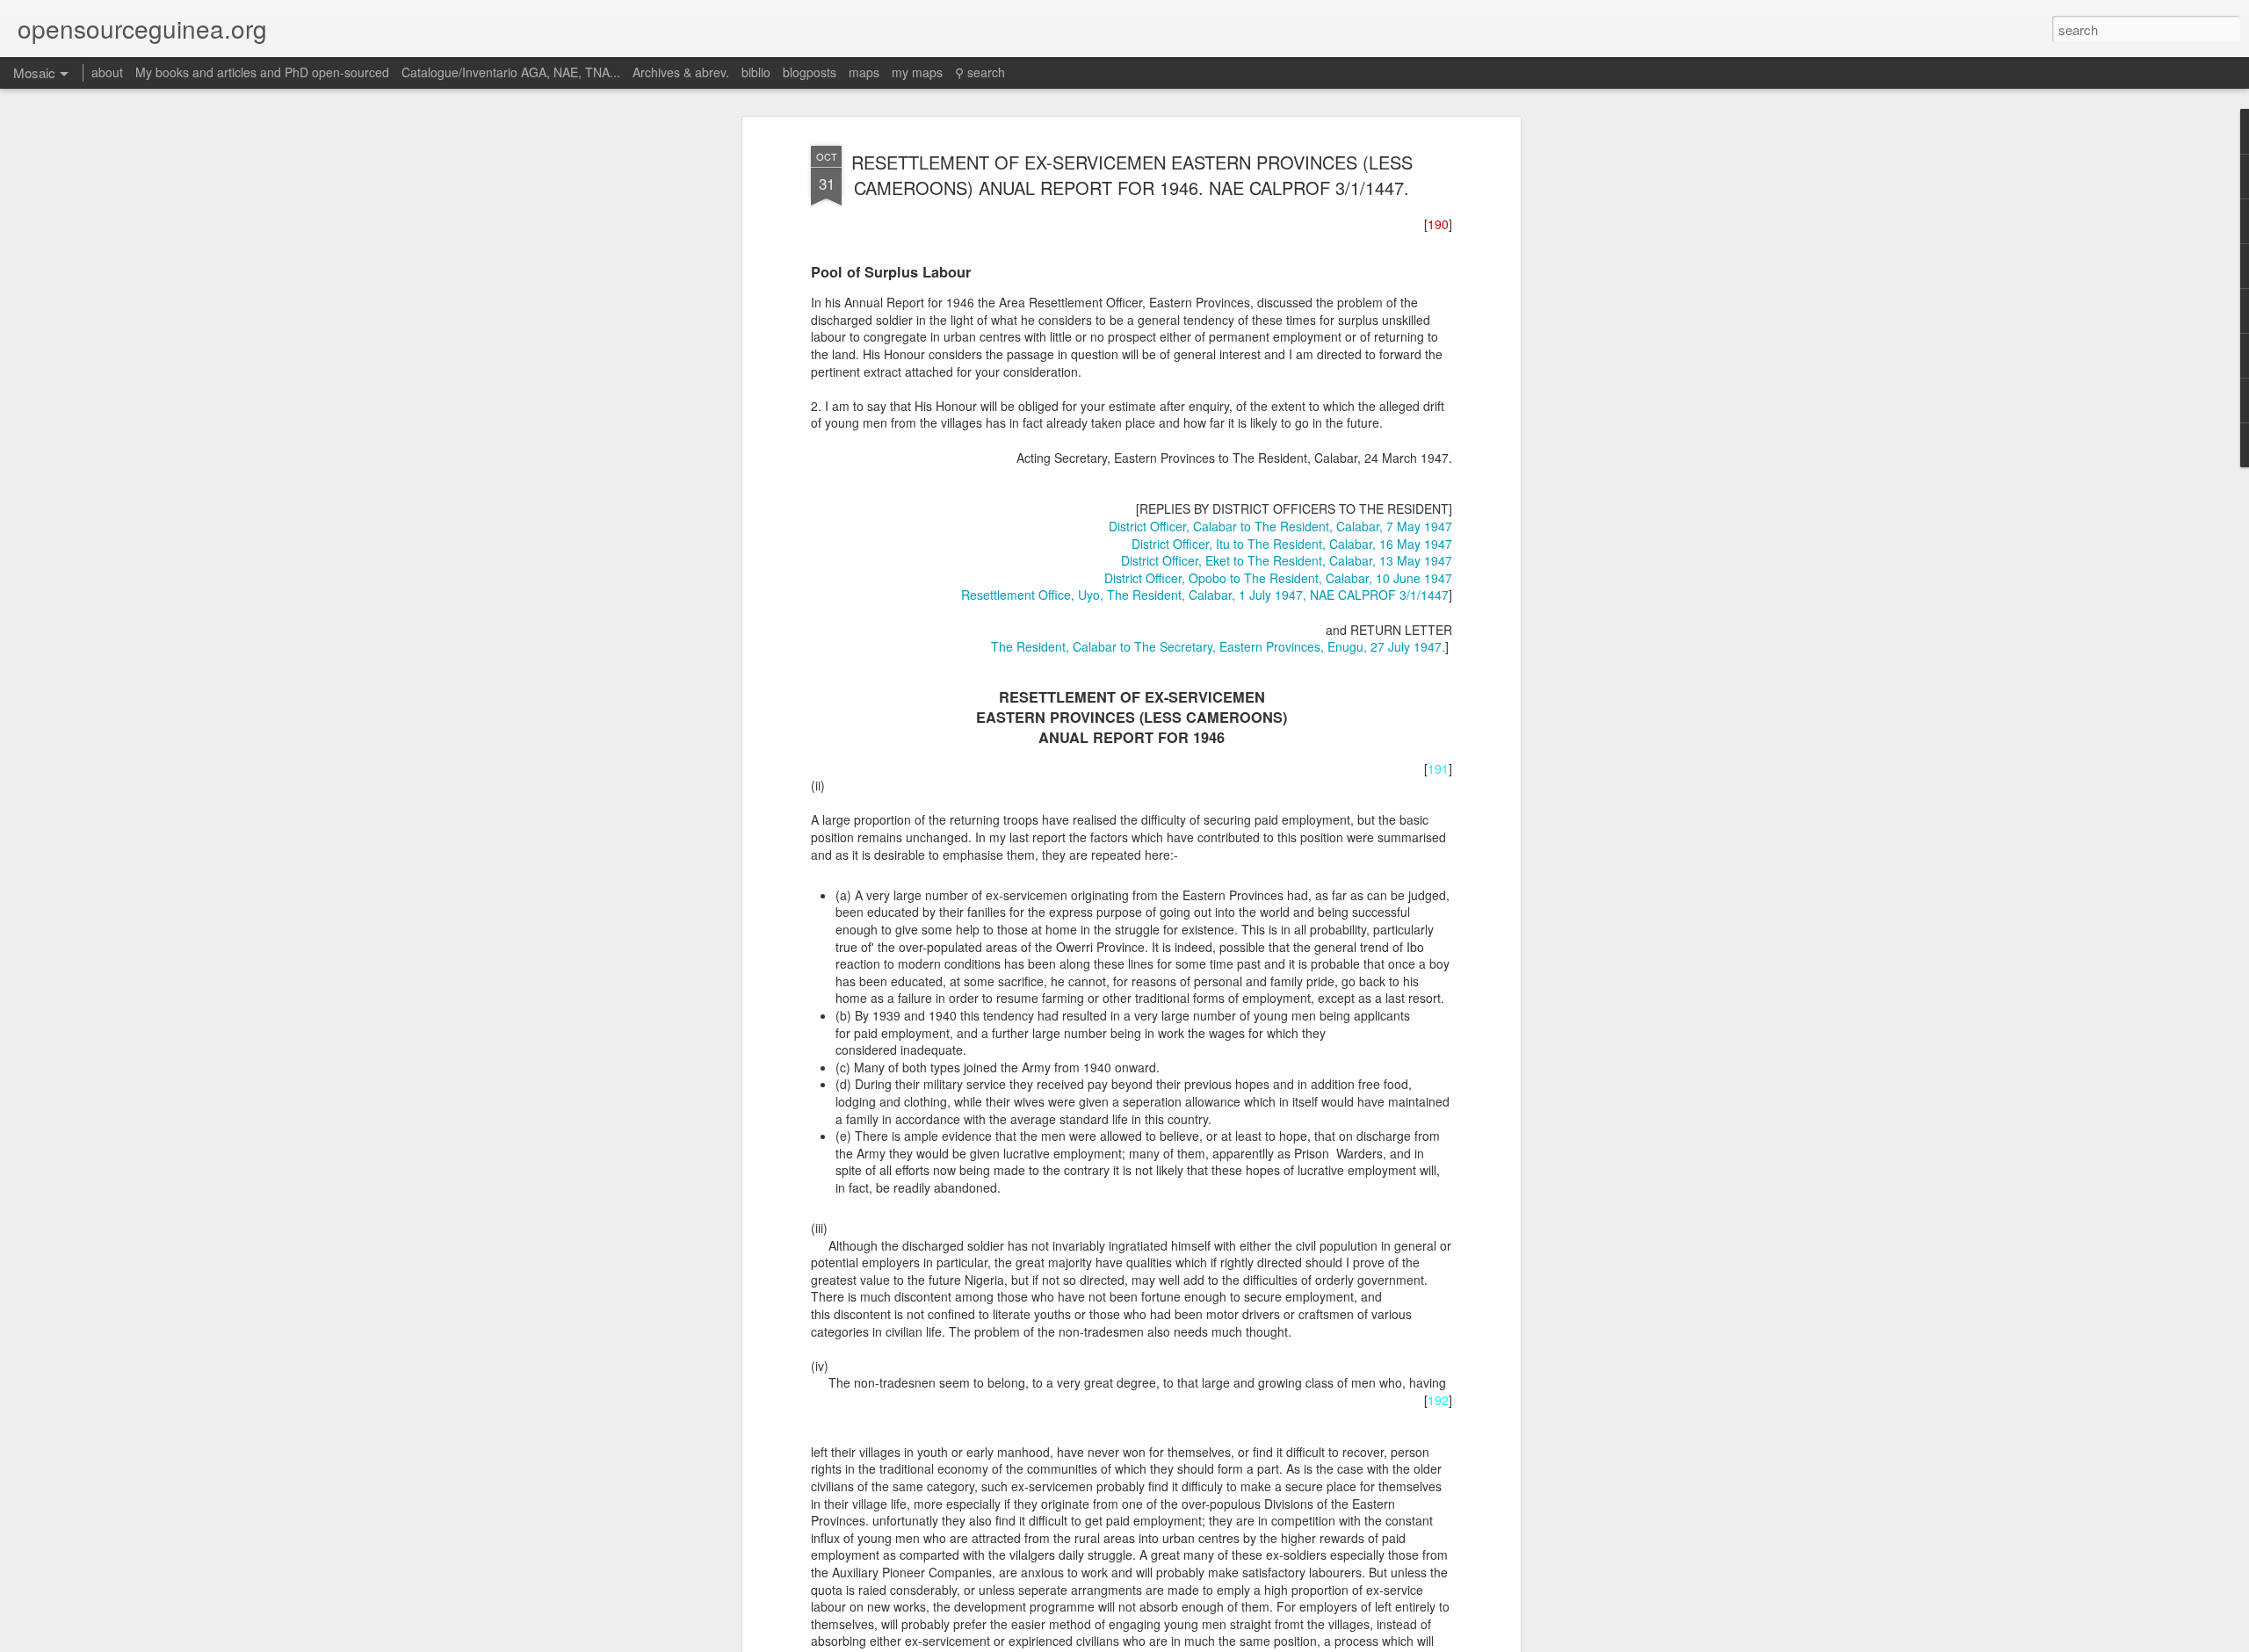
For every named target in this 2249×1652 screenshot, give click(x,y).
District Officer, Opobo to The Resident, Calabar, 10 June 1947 (1278, 578)
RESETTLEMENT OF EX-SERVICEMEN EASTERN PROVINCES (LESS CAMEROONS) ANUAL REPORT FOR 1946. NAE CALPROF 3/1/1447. (1132, 175)
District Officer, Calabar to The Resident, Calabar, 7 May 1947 (1280, 526)
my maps (917, 72)
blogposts (810, 72)
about (107, 72)
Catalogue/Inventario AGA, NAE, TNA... (511, 72)
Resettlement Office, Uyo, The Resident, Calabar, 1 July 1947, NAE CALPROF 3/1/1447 (1205, 595)
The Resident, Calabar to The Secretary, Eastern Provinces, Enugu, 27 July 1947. (1218, 646)
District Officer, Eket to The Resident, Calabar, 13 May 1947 (1287, 560)
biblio (756, 72)
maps (864, 72)
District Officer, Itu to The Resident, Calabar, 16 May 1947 (1292, 544)
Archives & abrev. (681, 72)
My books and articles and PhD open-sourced (262, 72)
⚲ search (980, 72)
